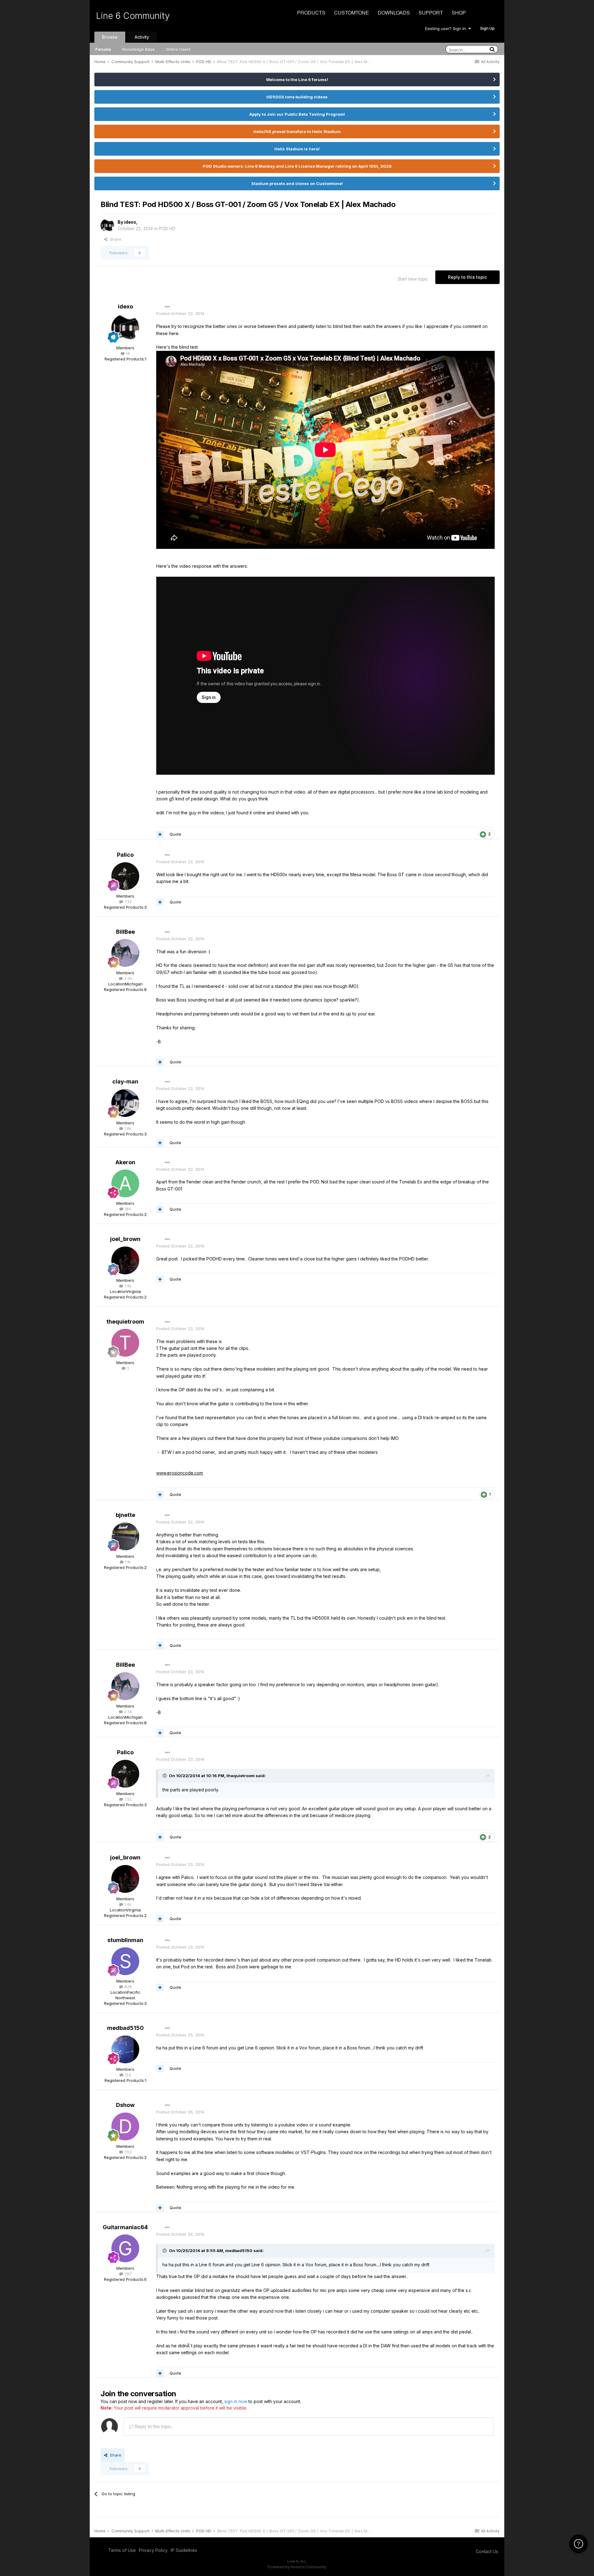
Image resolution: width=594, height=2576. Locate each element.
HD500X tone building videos (297, 97)
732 (127, 902)
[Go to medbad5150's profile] (125, 2049)
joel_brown (125, 1239)
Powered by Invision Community (297, 2567)
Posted (180, 313)
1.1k (127, 1562)
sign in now (236, 2401)
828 (127, 1987)
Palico (125, 855)
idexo (130, 222)
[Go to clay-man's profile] (125, 1103)
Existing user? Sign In (447, 28)
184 (127, 1209)
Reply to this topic (467, 277)
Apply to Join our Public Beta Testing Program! (297, 114)
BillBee (125, 932)
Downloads (394, 13)
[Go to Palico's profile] (125, 876)
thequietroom (125, 1322)
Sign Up (487, 28)
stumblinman (125, 1940)
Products (311, 13)
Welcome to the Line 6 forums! (297, 80)
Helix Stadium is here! (297, 149)
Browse (110, 37)
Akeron (125, 1162)
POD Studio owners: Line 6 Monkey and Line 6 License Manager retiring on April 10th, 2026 (297, 166)
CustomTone (352, 13)
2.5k (127, 978)
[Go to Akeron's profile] (125, 1183)
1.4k (127, 1286)
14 (127, 353)
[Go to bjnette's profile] (125, 1536)
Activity (142, 37)
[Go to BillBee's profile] (125, 953)
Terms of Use (122, 2550)
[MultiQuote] (160, 834)
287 (127, 2274)
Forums (103, 49)
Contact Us (487, 2551)
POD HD (167, 228)
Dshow (125, 2105)
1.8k (127, 1128)
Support (431, 13)
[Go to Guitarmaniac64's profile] (125, 2248)
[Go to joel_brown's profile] (125, 1260)
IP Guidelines (184, 2550)
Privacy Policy (153, 2550)
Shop (459, 13)
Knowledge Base (138, 49)
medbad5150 (125, 2028)
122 (127, 2075)
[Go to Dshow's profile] (125, 2126)
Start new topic (413, 279)
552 (127, 2152)
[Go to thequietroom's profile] (125, 1343)
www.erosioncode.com (180, 1473)
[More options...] (167, 307)
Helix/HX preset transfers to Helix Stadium (297, 131)
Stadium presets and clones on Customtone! (297, 183)
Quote (175, 834)
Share (114, 239)
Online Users (178, 49)
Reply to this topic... (154, 2426)
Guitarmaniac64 (125, 2227)
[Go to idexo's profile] (107, 226)
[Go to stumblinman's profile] (125, 1961)
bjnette (125, 1515)
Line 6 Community (133, 16)
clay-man (125, 1081)
